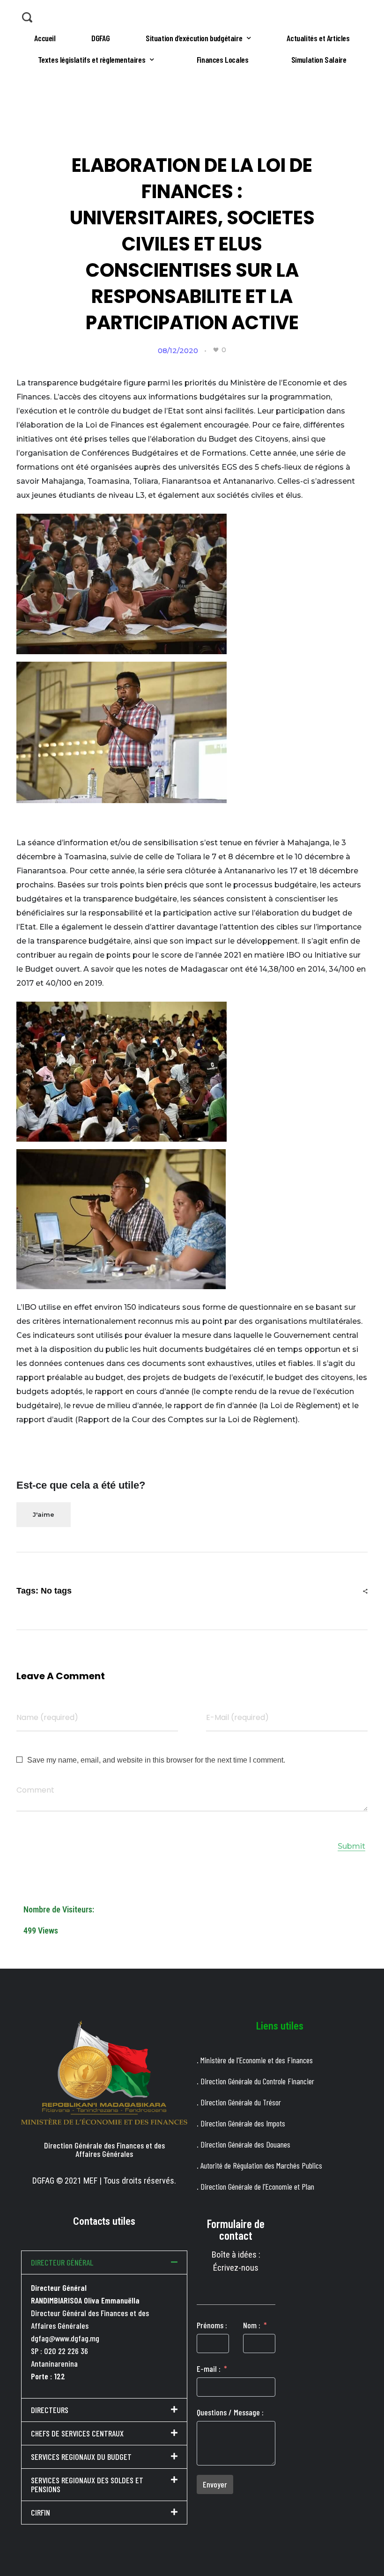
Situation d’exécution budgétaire (194, 38)
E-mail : (209, 2369)
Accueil (45, 38)
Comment (35, 1790)
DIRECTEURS (50, 2410)
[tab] (104, 2262)
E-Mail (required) (237, 1717)
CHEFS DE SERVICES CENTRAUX (77, 2433)
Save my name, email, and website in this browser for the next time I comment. (156, 1760)
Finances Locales (223, 59)
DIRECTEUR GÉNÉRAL (62, 2262)
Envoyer (215, 2484)
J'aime (44, 1514)
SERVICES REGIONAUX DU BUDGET (81, 2457)
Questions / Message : (230, 2412)
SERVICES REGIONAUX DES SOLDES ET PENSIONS (87, 2484)
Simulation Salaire (319, 59)
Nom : (252, 2325)
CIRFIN (41, 2512)
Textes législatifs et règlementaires (92, 59)
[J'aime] (216, 350)
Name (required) (47, 1717)
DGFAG (100, 38)
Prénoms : (212, 2325)
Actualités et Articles (318, 38)
